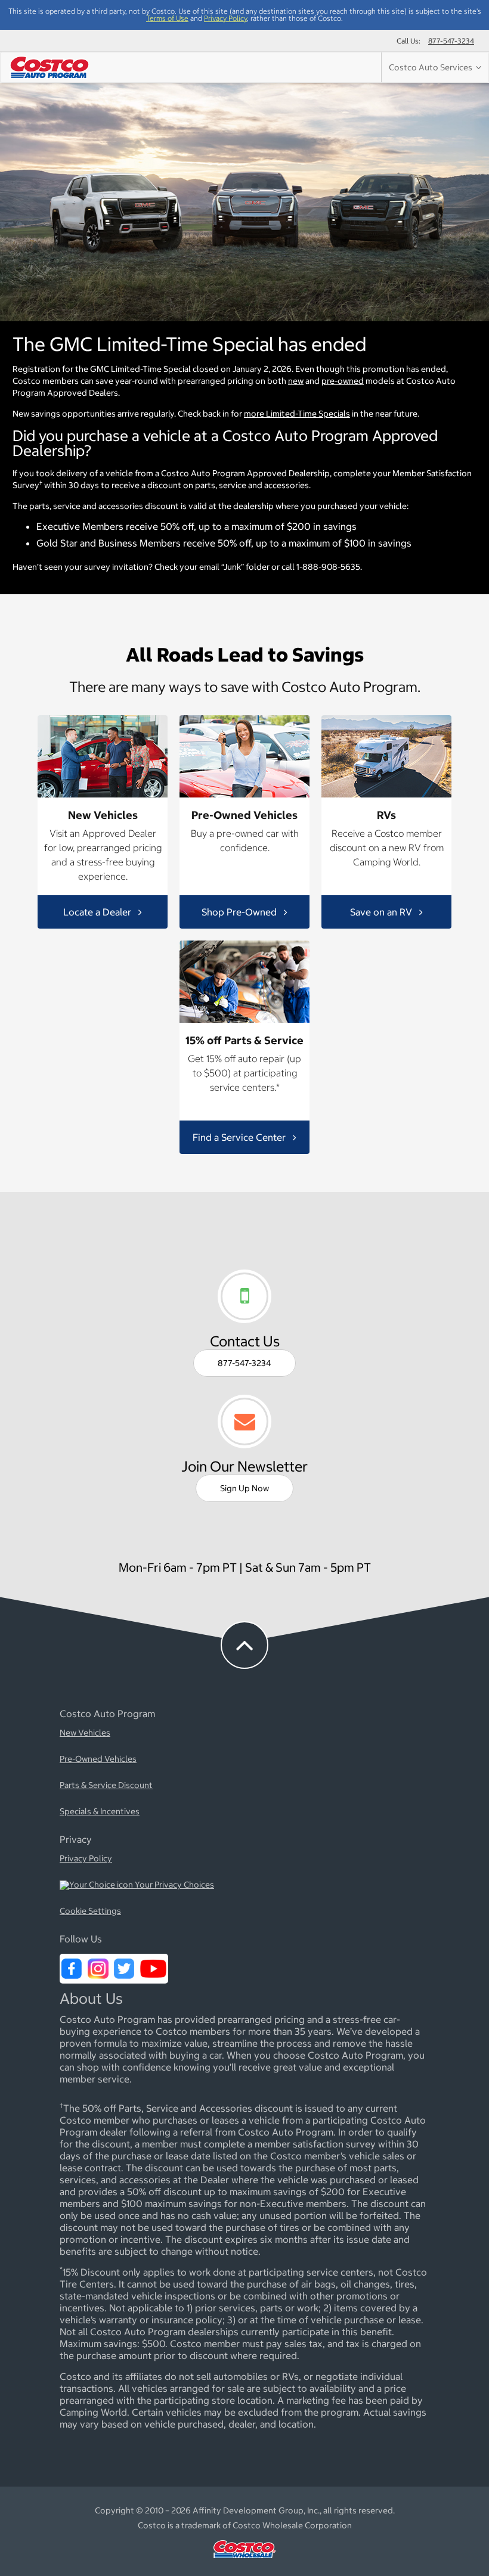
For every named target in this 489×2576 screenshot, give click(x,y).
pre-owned (343, 381)
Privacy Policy (225, 18)
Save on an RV (382, 911)
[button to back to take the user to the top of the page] (244, 1645)
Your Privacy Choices (174, 1885)
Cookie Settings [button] (90, 1911)
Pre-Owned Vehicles (98, 1759)
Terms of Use (167, 18)
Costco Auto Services (432, 67)
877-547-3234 (451, 41)
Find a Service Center (240, 1137)
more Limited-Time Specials (297, 414)
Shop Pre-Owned (240, 911)
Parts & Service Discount (106, 1786)
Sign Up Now (244, 1488)
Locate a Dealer (98, 911)
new (296, 381)
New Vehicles (85, 1733)
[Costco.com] (244, 2561)
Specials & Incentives (100, 1812)
